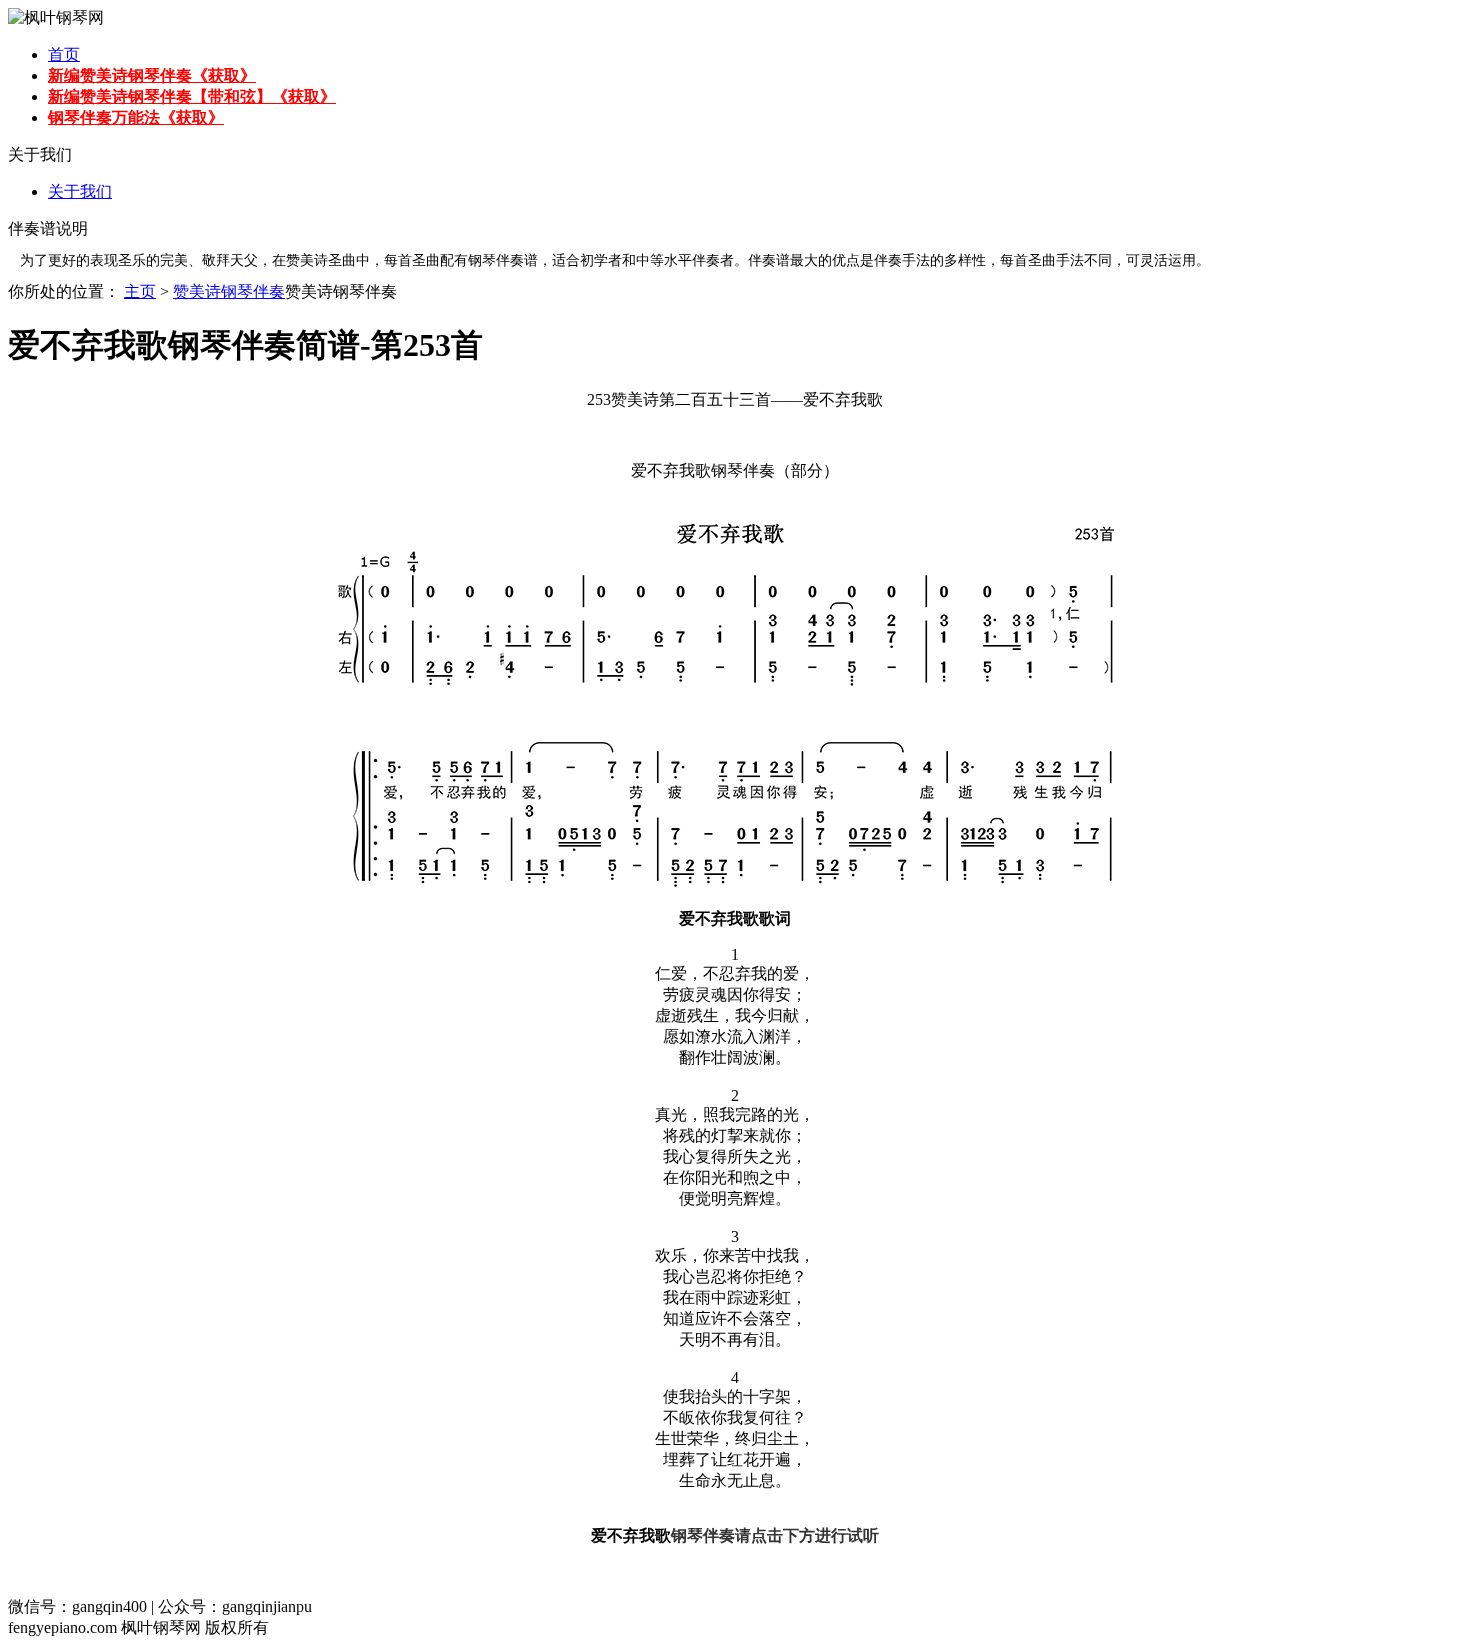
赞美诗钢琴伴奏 (229, 291)
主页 (140, 291)
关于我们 (80, 191)
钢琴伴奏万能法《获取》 (136, 117)
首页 (64, 54)
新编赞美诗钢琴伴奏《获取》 (152, 75)
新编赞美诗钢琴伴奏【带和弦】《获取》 (192, 96)
